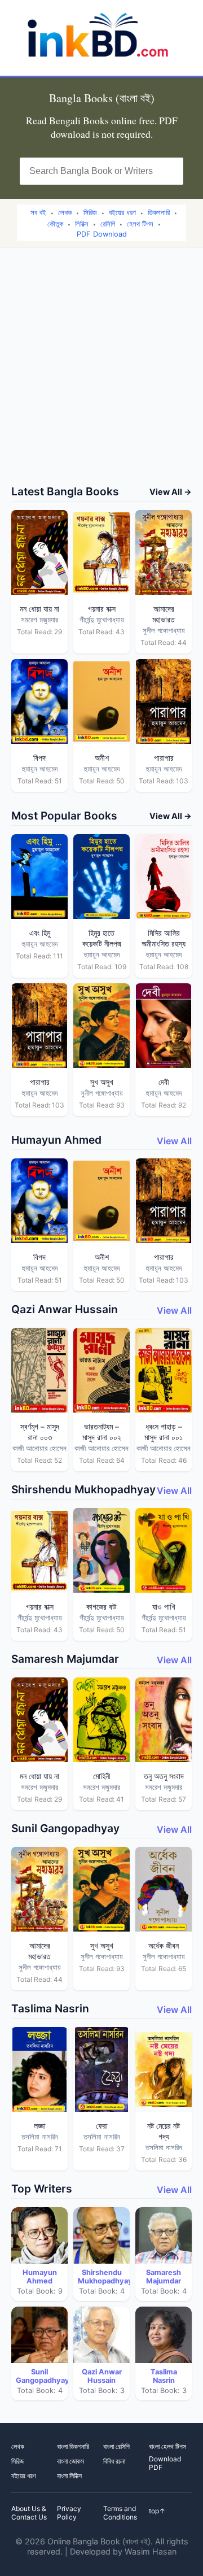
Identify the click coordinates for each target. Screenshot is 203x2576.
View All (174, 1141)
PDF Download (102, 234)
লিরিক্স (82, 224)
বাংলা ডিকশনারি (73, 2446)
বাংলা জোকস (70, 2461)
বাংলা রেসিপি (116, 2446)
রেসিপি (108, 224)
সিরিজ (90, 213)
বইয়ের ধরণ (122, 213)
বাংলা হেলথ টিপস (167, 2446)
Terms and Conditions (120, 2513)
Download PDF (165, 2463)
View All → (171, 492)
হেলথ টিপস (140, 224)
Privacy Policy (69, 2513)
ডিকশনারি (159, 213)
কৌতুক (55, 224)
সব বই (38, 213)
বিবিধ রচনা (114, 2461)
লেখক (65, 213)
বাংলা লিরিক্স (69, 2476)
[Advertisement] (101, 377)
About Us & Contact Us (29, 2513)
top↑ (157, 2511)
